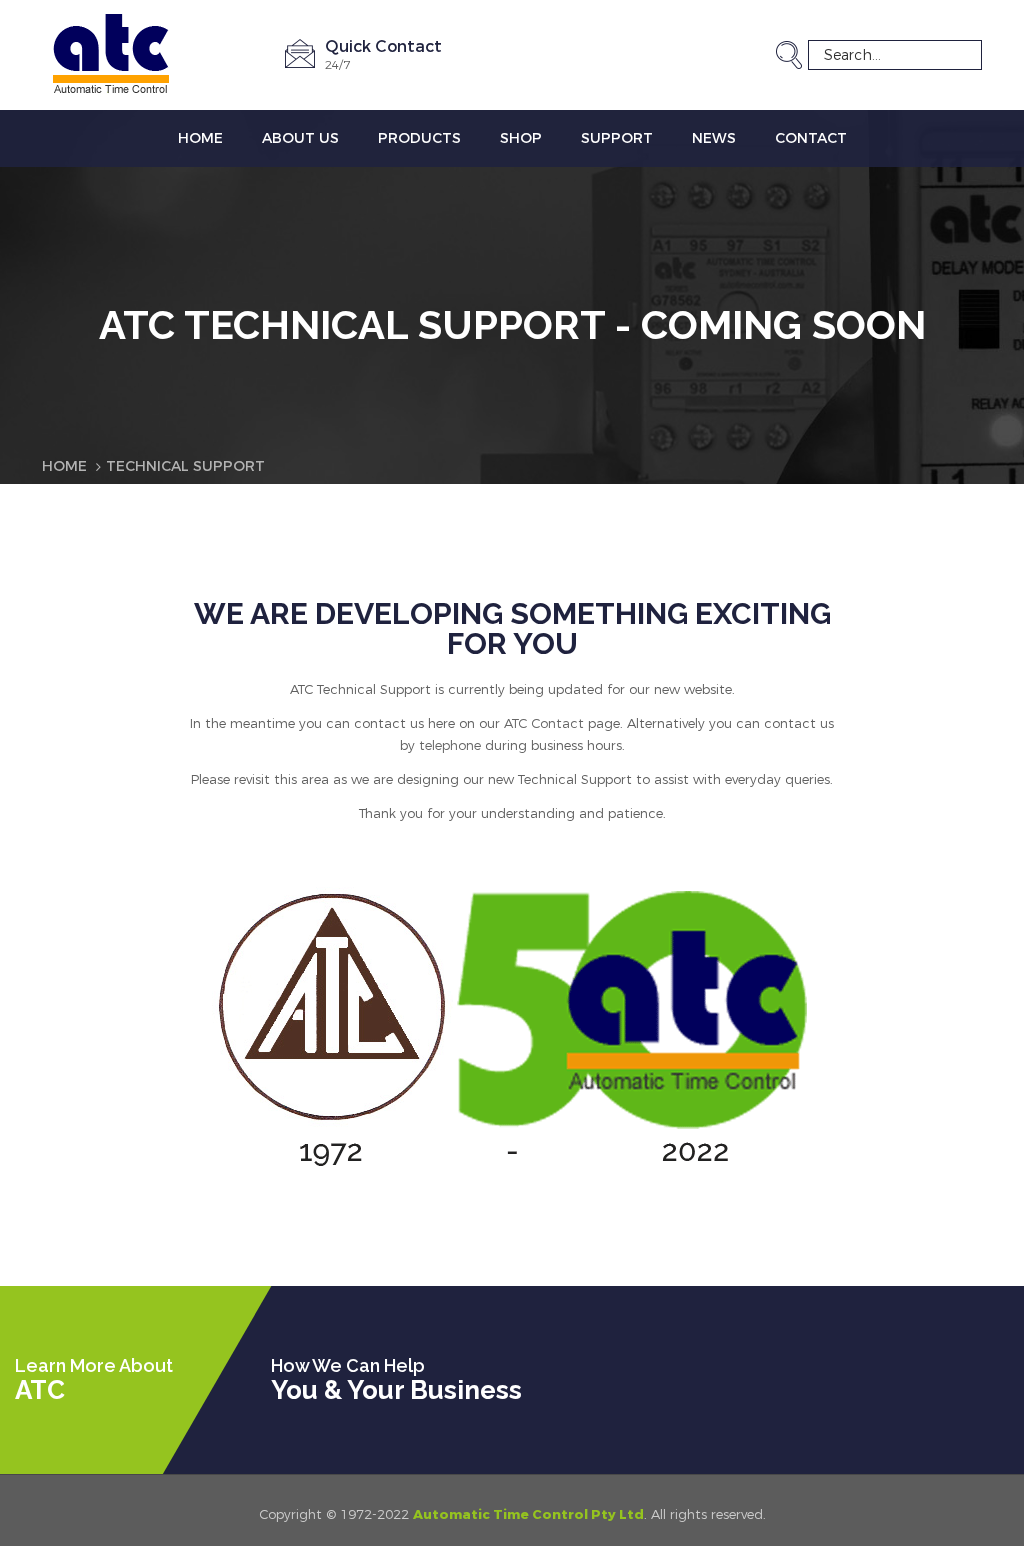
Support (617, 138)
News (714, 138)
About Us (300, 138)
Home (200, 138)
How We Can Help (348, 1365)
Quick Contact (383, 46)
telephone (450, 745)
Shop (521, 138)
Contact (811, 138)
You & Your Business (396, 1390)
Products (419, 138)
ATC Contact (544, 723)
